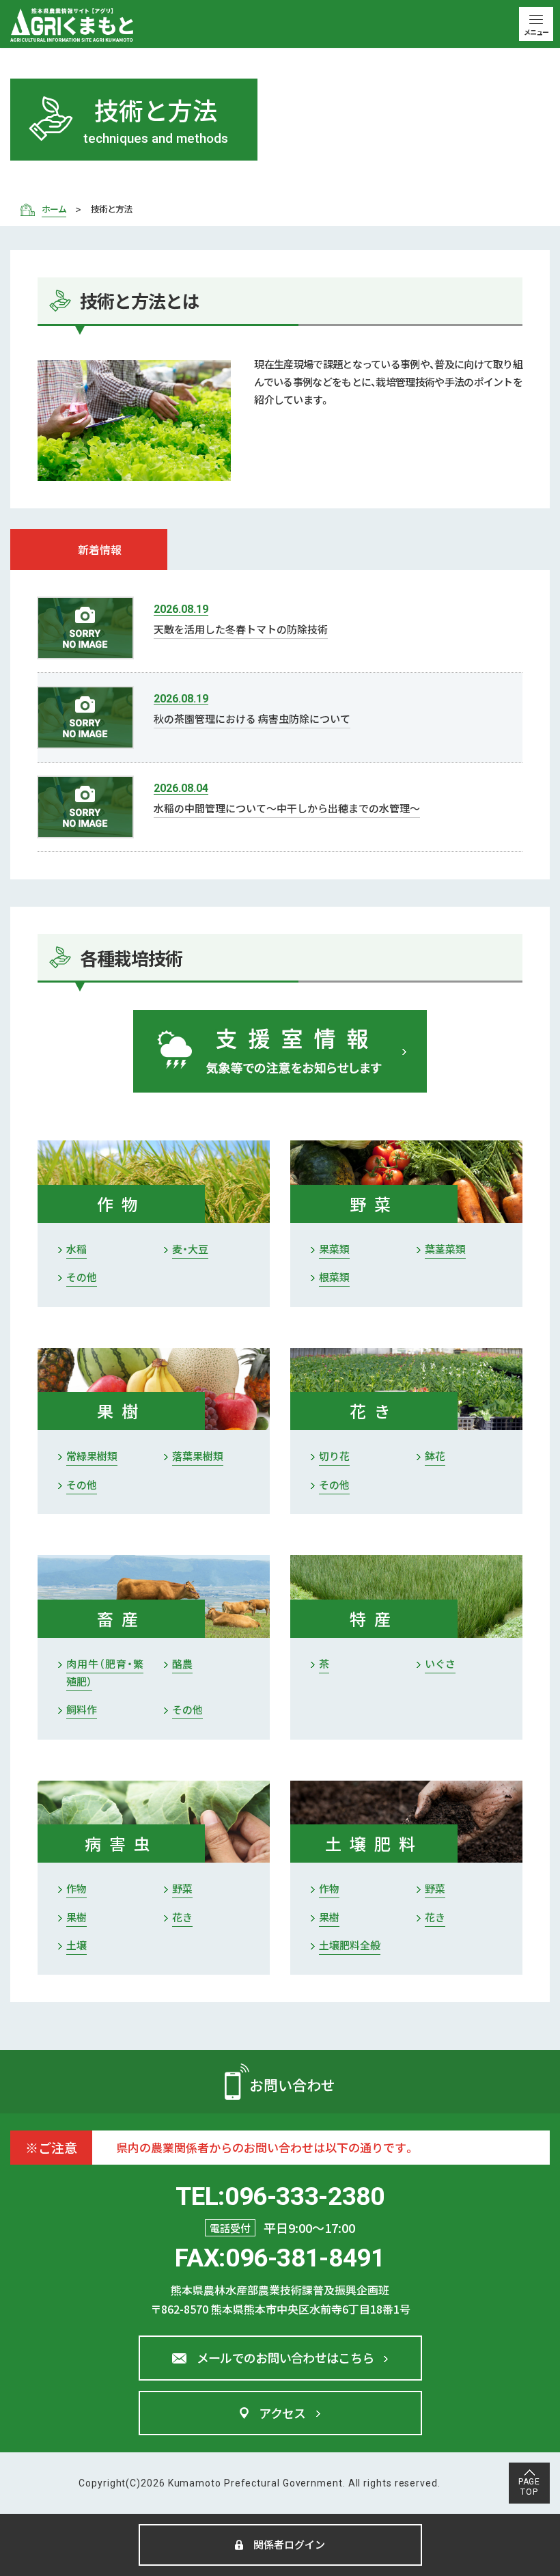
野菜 (182, 1888)
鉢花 (435, 1456)
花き (182, 1917)
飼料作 (82, 1709)
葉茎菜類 (445, 1249)
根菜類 (334, 1277)
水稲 (76, 1249)
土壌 (76, 1945)
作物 (76, 1888)
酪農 (182, 1663)
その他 (82, 1277)
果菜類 (334, 1249)
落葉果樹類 (198, 1456)
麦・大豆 (190, 1249)
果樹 (76, 1917)
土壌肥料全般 (350, 1945)
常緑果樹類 (92, 1456)
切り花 (334, 1456)
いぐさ (440, 1663)
